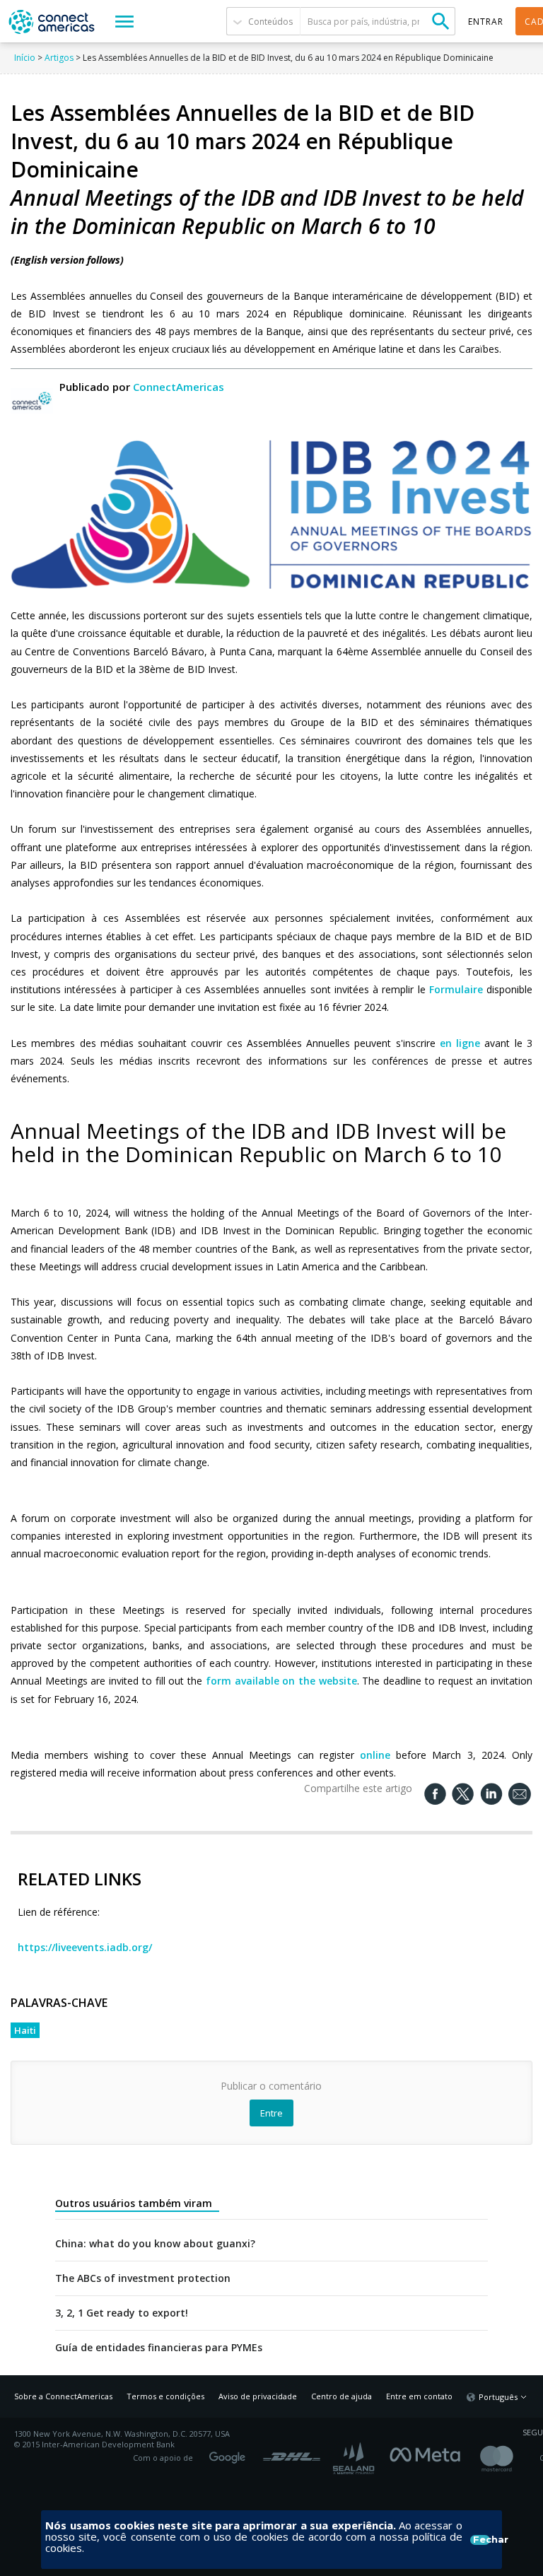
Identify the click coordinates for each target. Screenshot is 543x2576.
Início (25, 58)
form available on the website (280, 1681)
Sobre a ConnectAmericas (63, 2396)
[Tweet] (463, 1794)
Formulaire (458, 989)
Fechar (481, 2540)
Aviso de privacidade (258, 2396)
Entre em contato (419, 2396)
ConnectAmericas (179, 387)
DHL (292, 2453)
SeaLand (355, 2458)
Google (230, 2453)
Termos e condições (165, 2396)
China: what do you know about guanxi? (155, 2244)
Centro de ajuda (341, 2396)
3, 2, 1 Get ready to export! (122, 2313)
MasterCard (509, 2458)
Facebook (428, 2453)
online (378, 1755)
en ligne (460, 1043)
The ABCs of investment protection (143, 2278)
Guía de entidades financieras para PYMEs (159, 2348)
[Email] (520, 1795)
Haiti (25, 2030)
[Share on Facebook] (435, 1794)
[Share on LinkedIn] (491, 1794)
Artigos (59, 58)
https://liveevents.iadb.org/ (85, 1947)
